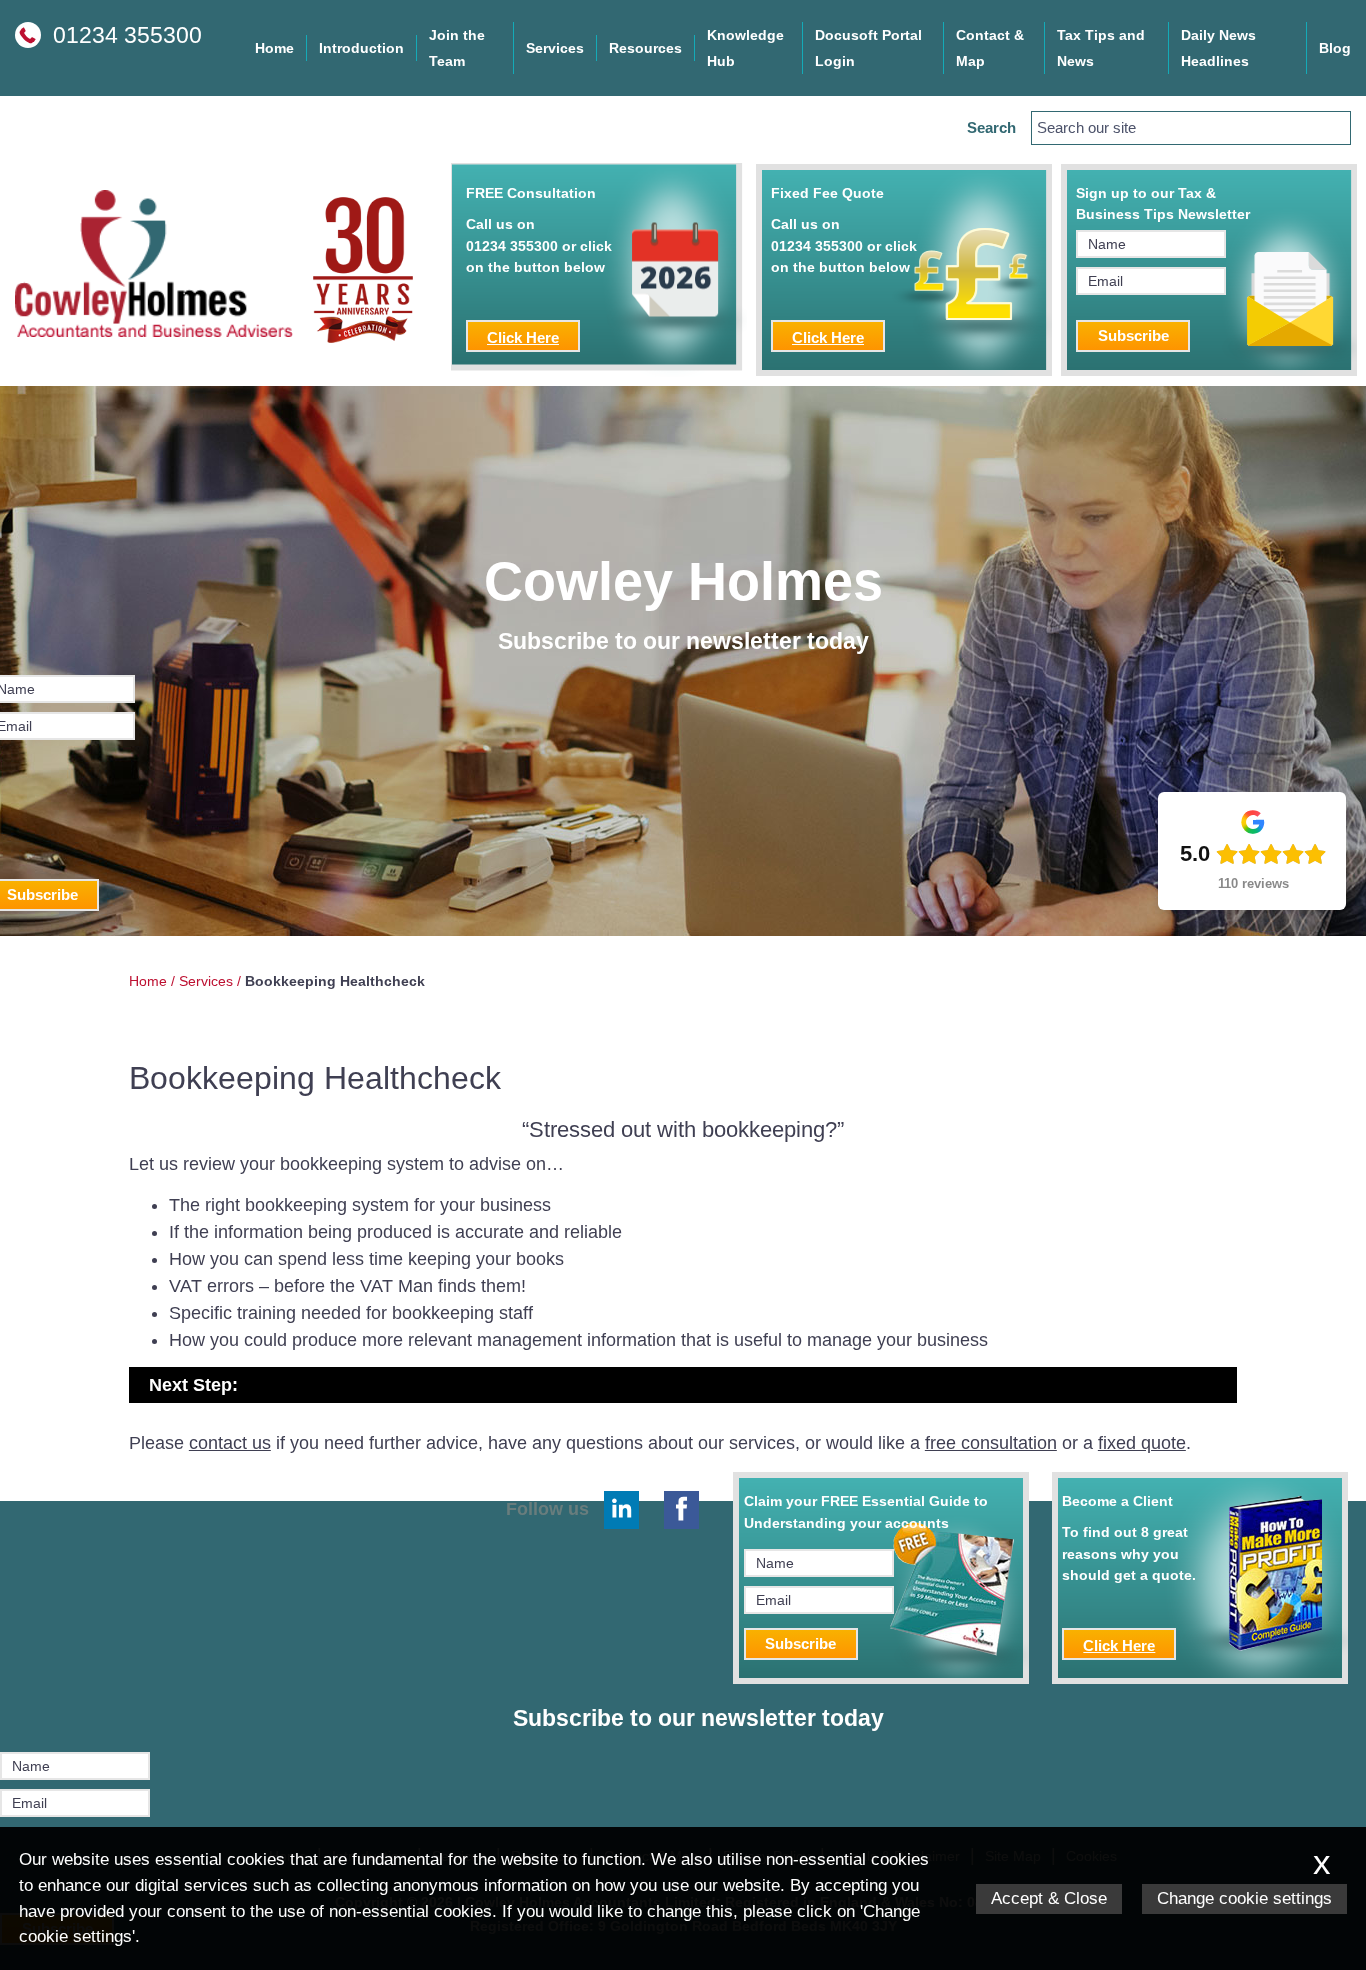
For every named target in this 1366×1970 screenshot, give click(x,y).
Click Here (523, 337)
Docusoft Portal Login (868, 48)
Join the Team (457, 48)
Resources (645, 48)
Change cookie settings (1244, 1898)
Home (274, 48)
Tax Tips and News (1101, 48)
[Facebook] (681, 1510)
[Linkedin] (621, 1510)
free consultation (991, 1443)
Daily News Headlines (1218, 48)
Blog (1335, 48)
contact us (230, 1443)
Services (555, 48)
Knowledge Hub (745, 48)
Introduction (361, 48)
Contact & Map (990, 48)
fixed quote (1142, 1443)
